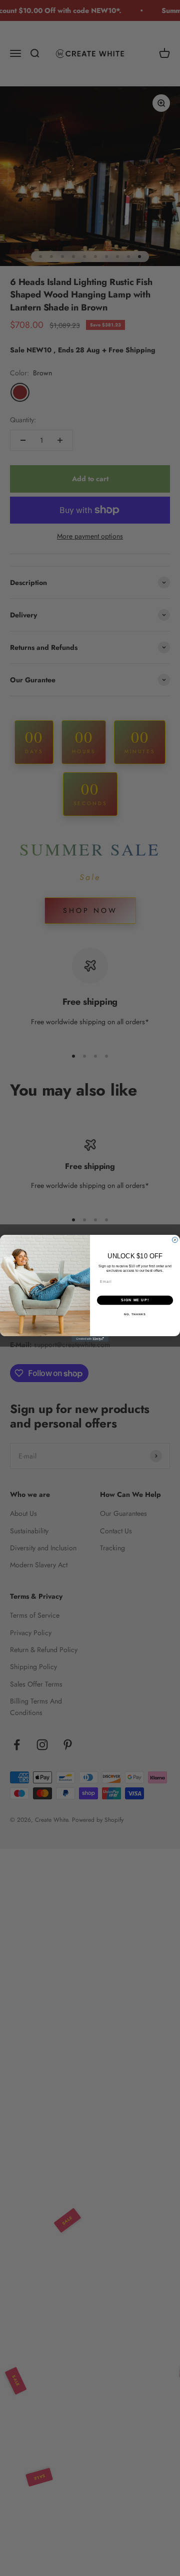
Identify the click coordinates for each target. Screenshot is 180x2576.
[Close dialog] (175, 1240)
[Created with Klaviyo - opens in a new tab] (90, 1339)
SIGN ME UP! (135, 1300)
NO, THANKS (135, 1314)
